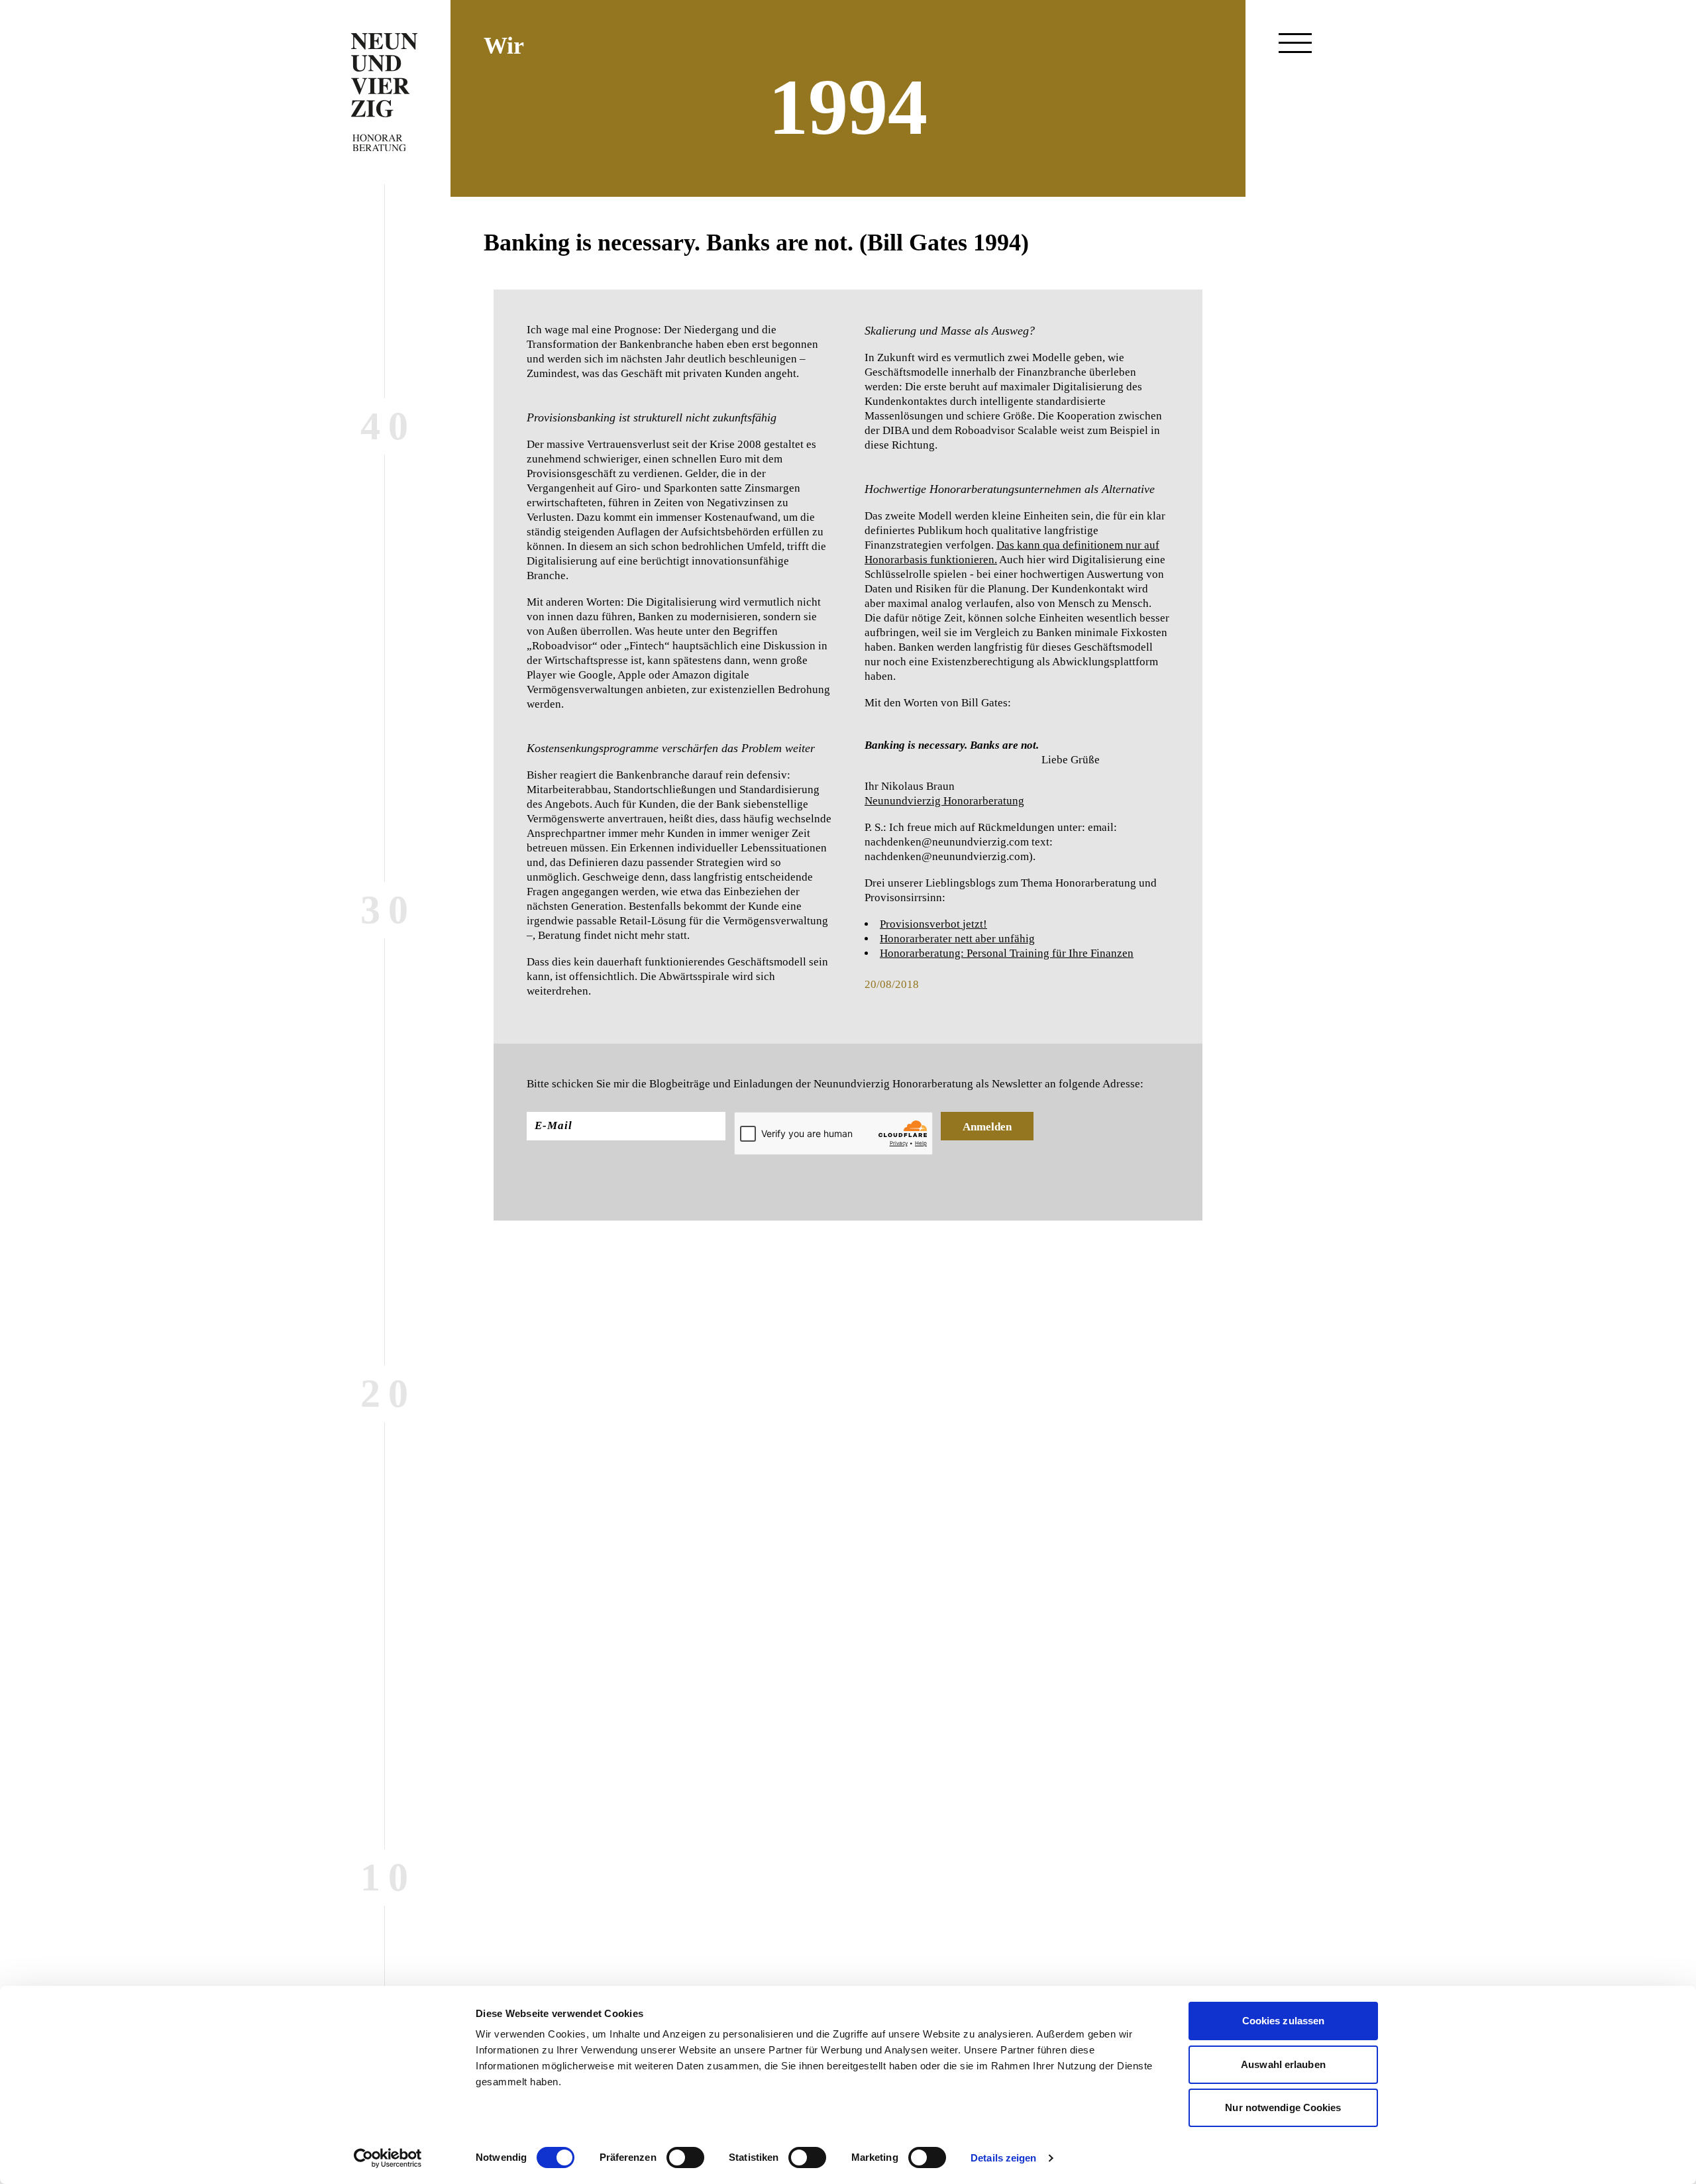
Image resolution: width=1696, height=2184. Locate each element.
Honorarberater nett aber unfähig (957, 939)
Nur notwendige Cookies (1283, 2107)
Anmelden (987, 1127)
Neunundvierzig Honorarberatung (944, 801)
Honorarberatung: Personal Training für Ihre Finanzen (1007, 953)
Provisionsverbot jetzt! (933, 924)
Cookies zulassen (1284, 2021)
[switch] (685, 2157)
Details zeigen (1003, 2158)
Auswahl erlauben (1283, 2064)
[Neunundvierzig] (384, 92)
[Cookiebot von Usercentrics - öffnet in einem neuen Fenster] (388, 2158)
